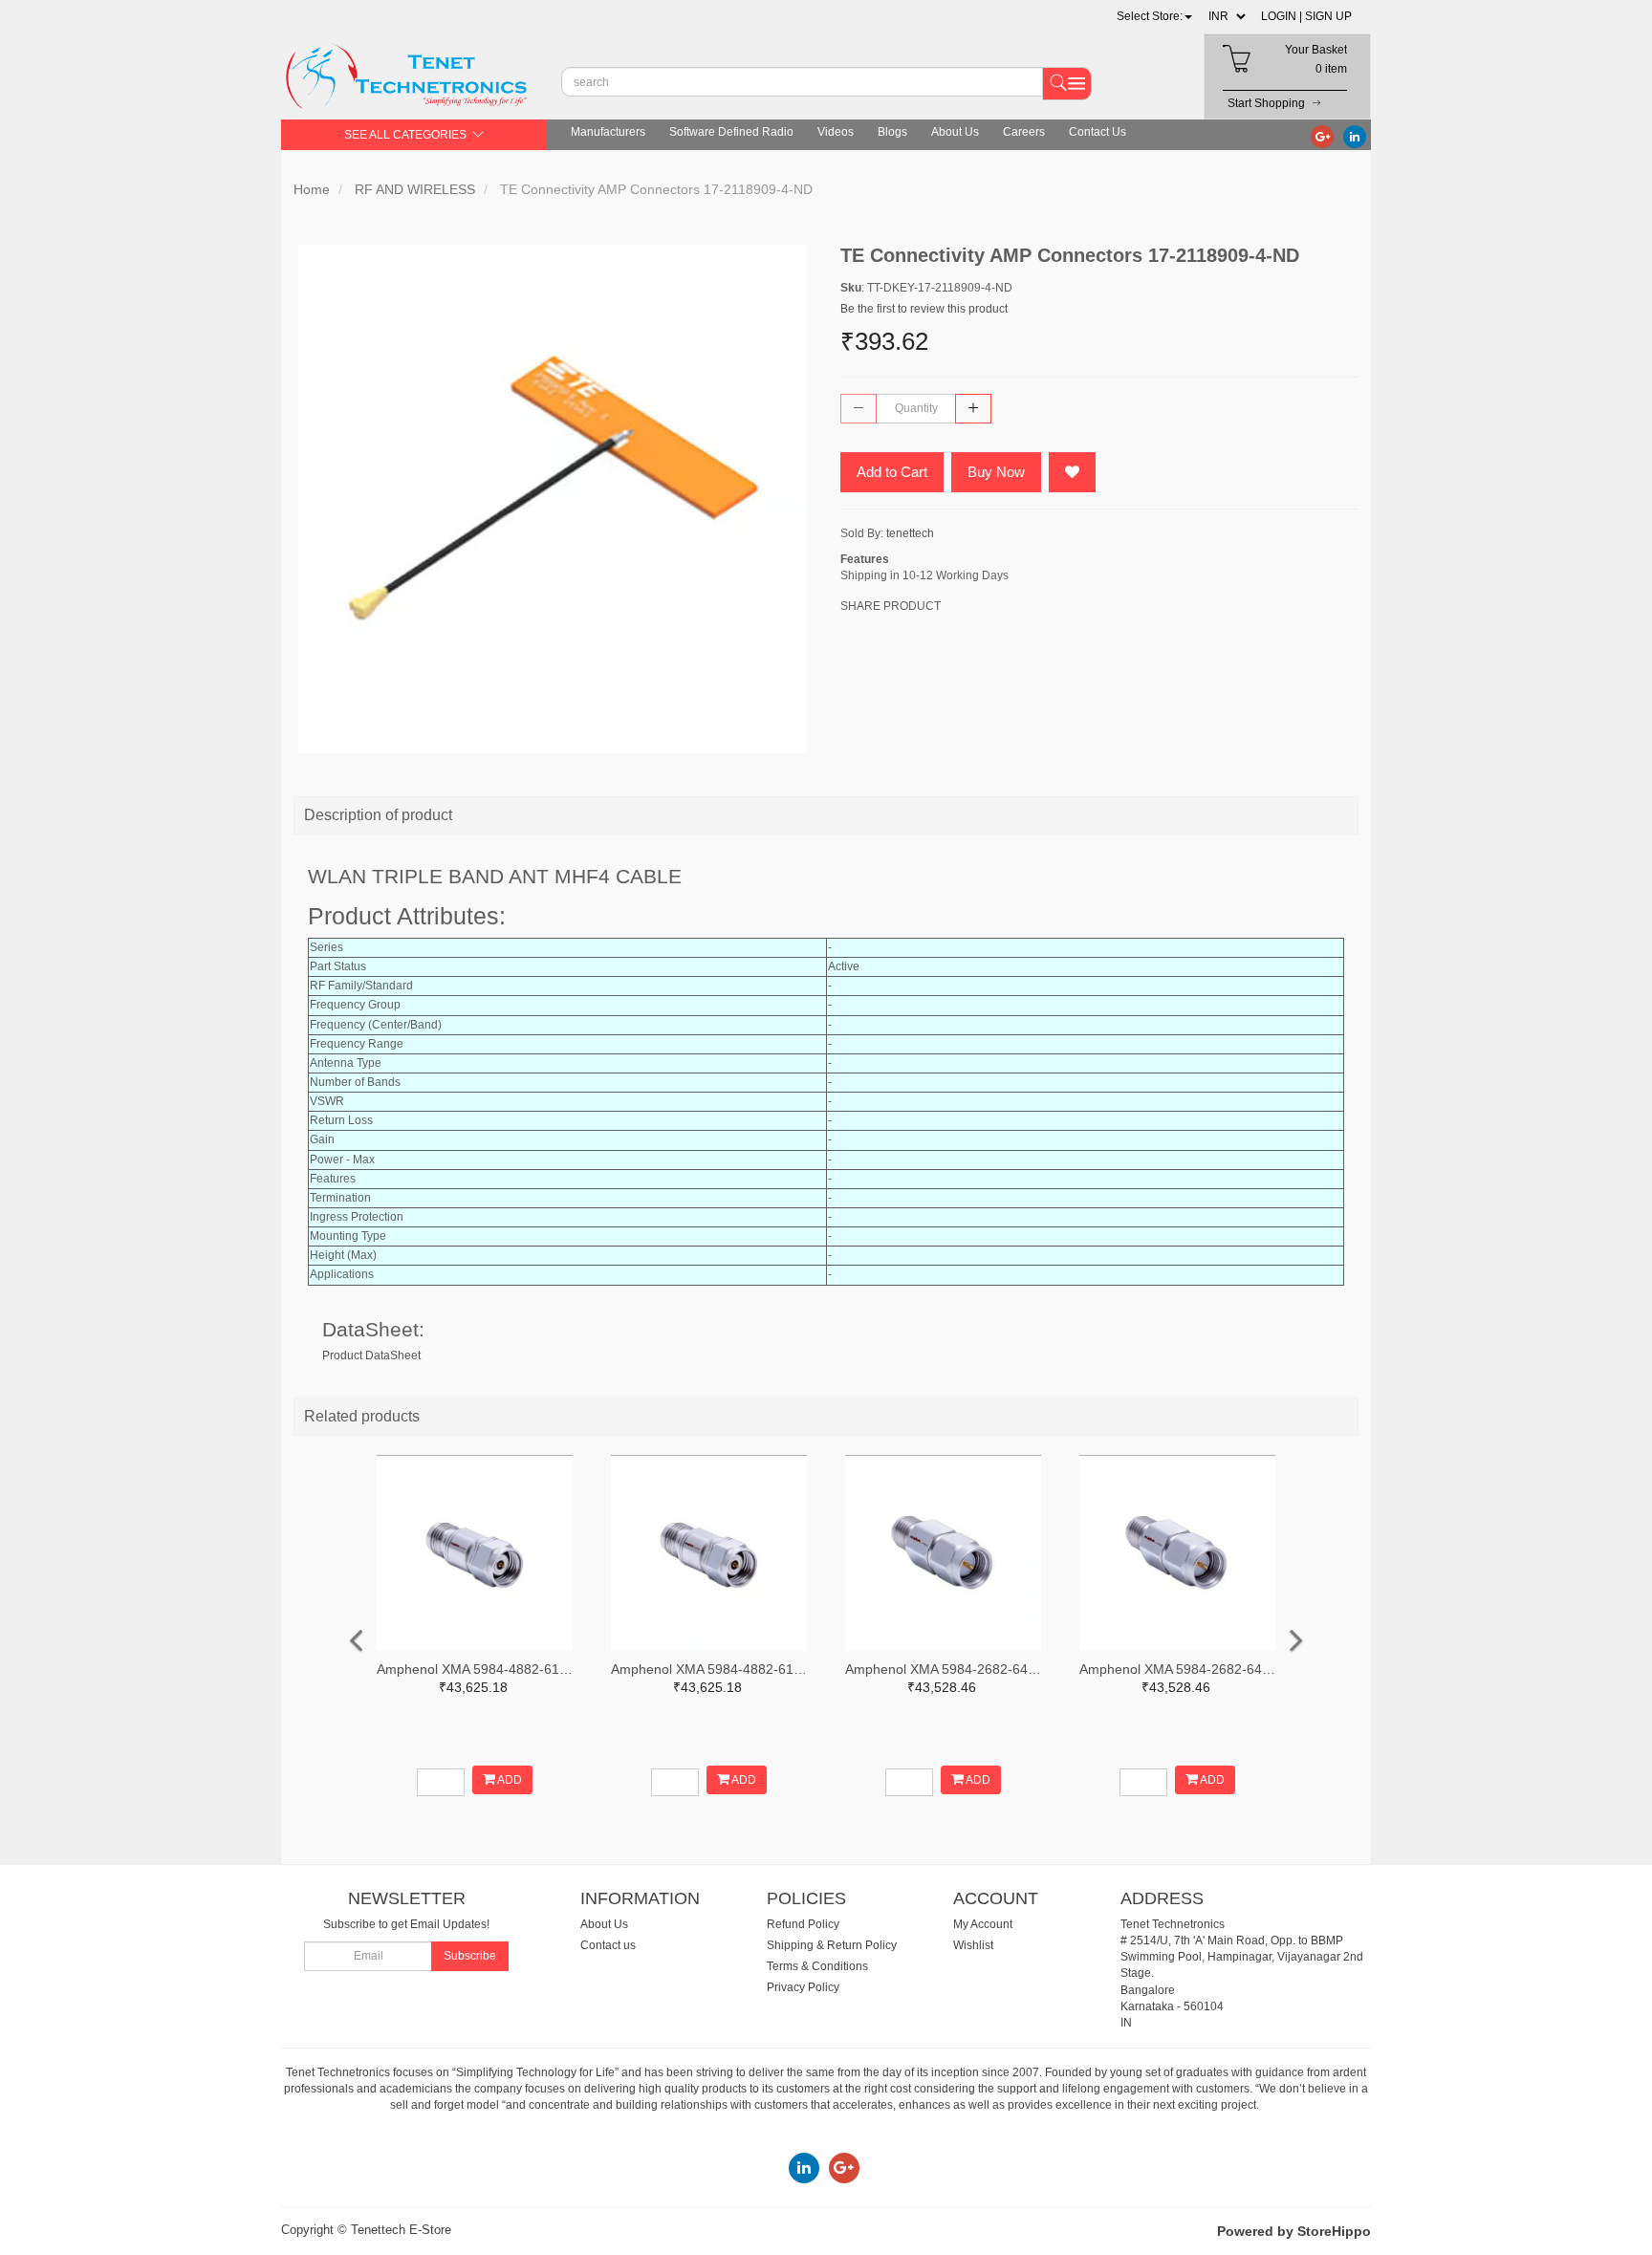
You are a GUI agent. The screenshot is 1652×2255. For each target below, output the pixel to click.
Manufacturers (608, 132)
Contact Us (1098, 132)
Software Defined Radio (731, 132)
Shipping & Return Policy (832, 1945)
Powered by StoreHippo (1294, 2231)
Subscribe (470, 1956)
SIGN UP (1328, 16)
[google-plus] (1322, 136)
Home (312, 189)
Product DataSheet (371, 1355)
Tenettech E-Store (401, 2230)
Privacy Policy (803, 1987)
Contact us (608, 1945)
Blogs (892, 132)
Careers (1024, 132)
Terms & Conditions (817, 1966)
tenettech (910, 533)
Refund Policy (803, 1924)
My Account (983, 1924)
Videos (836, 132)
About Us (955, 132)
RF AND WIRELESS (415, 189)
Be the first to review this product (924, 309)
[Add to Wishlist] (1072, 472)
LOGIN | (1282, 16)
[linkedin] (1355, 136)
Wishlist (973, 1945)
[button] (1154, 16)
